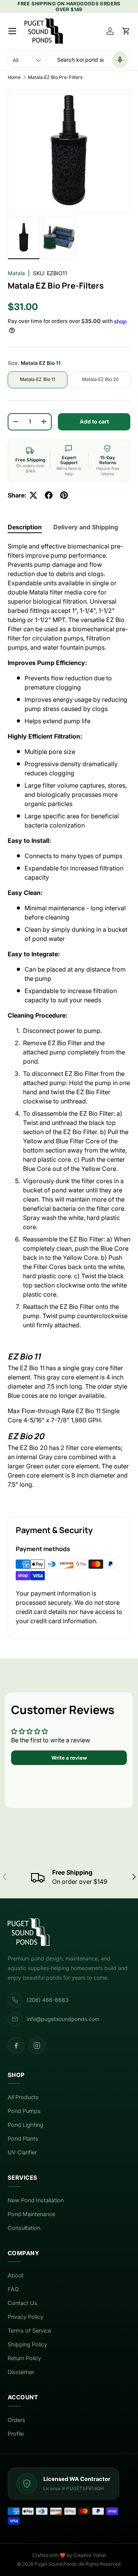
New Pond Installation (36, 2200)
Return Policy (24, 2358)
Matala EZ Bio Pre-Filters (55, 77)
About (16, 2276)
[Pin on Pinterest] (64, 495)
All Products (23, 2097)
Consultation (24, 2228)
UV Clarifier (22, 2152)
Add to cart (94, 421)
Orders (16, 2420)
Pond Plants (23, 2139)
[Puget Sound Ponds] (69, 1932)
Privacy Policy (25, 2317)
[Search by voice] (120, 60)
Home (14, 77)
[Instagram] (37, 2046)
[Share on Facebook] (49, 495)
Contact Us (22, 2303)
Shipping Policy (27, 2345)
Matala (16, 273)
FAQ (13, 2289)
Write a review (69, 1758)
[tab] (25, 527)
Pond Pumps (24, 2111)
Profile (16, 2434)
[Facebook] (16, 2046)
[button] (126, 31)
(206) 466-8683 (48, 2000)
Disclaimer (21, 2372)
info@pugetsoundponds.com (63, 2019)
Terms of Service (29, 2331)
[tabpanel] (69, 1023)
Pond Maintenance (31, 2214)
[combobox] (69, 60)
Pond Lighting (25, 2125)
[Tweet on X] (33, 495)
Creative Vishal (90, 2555)
